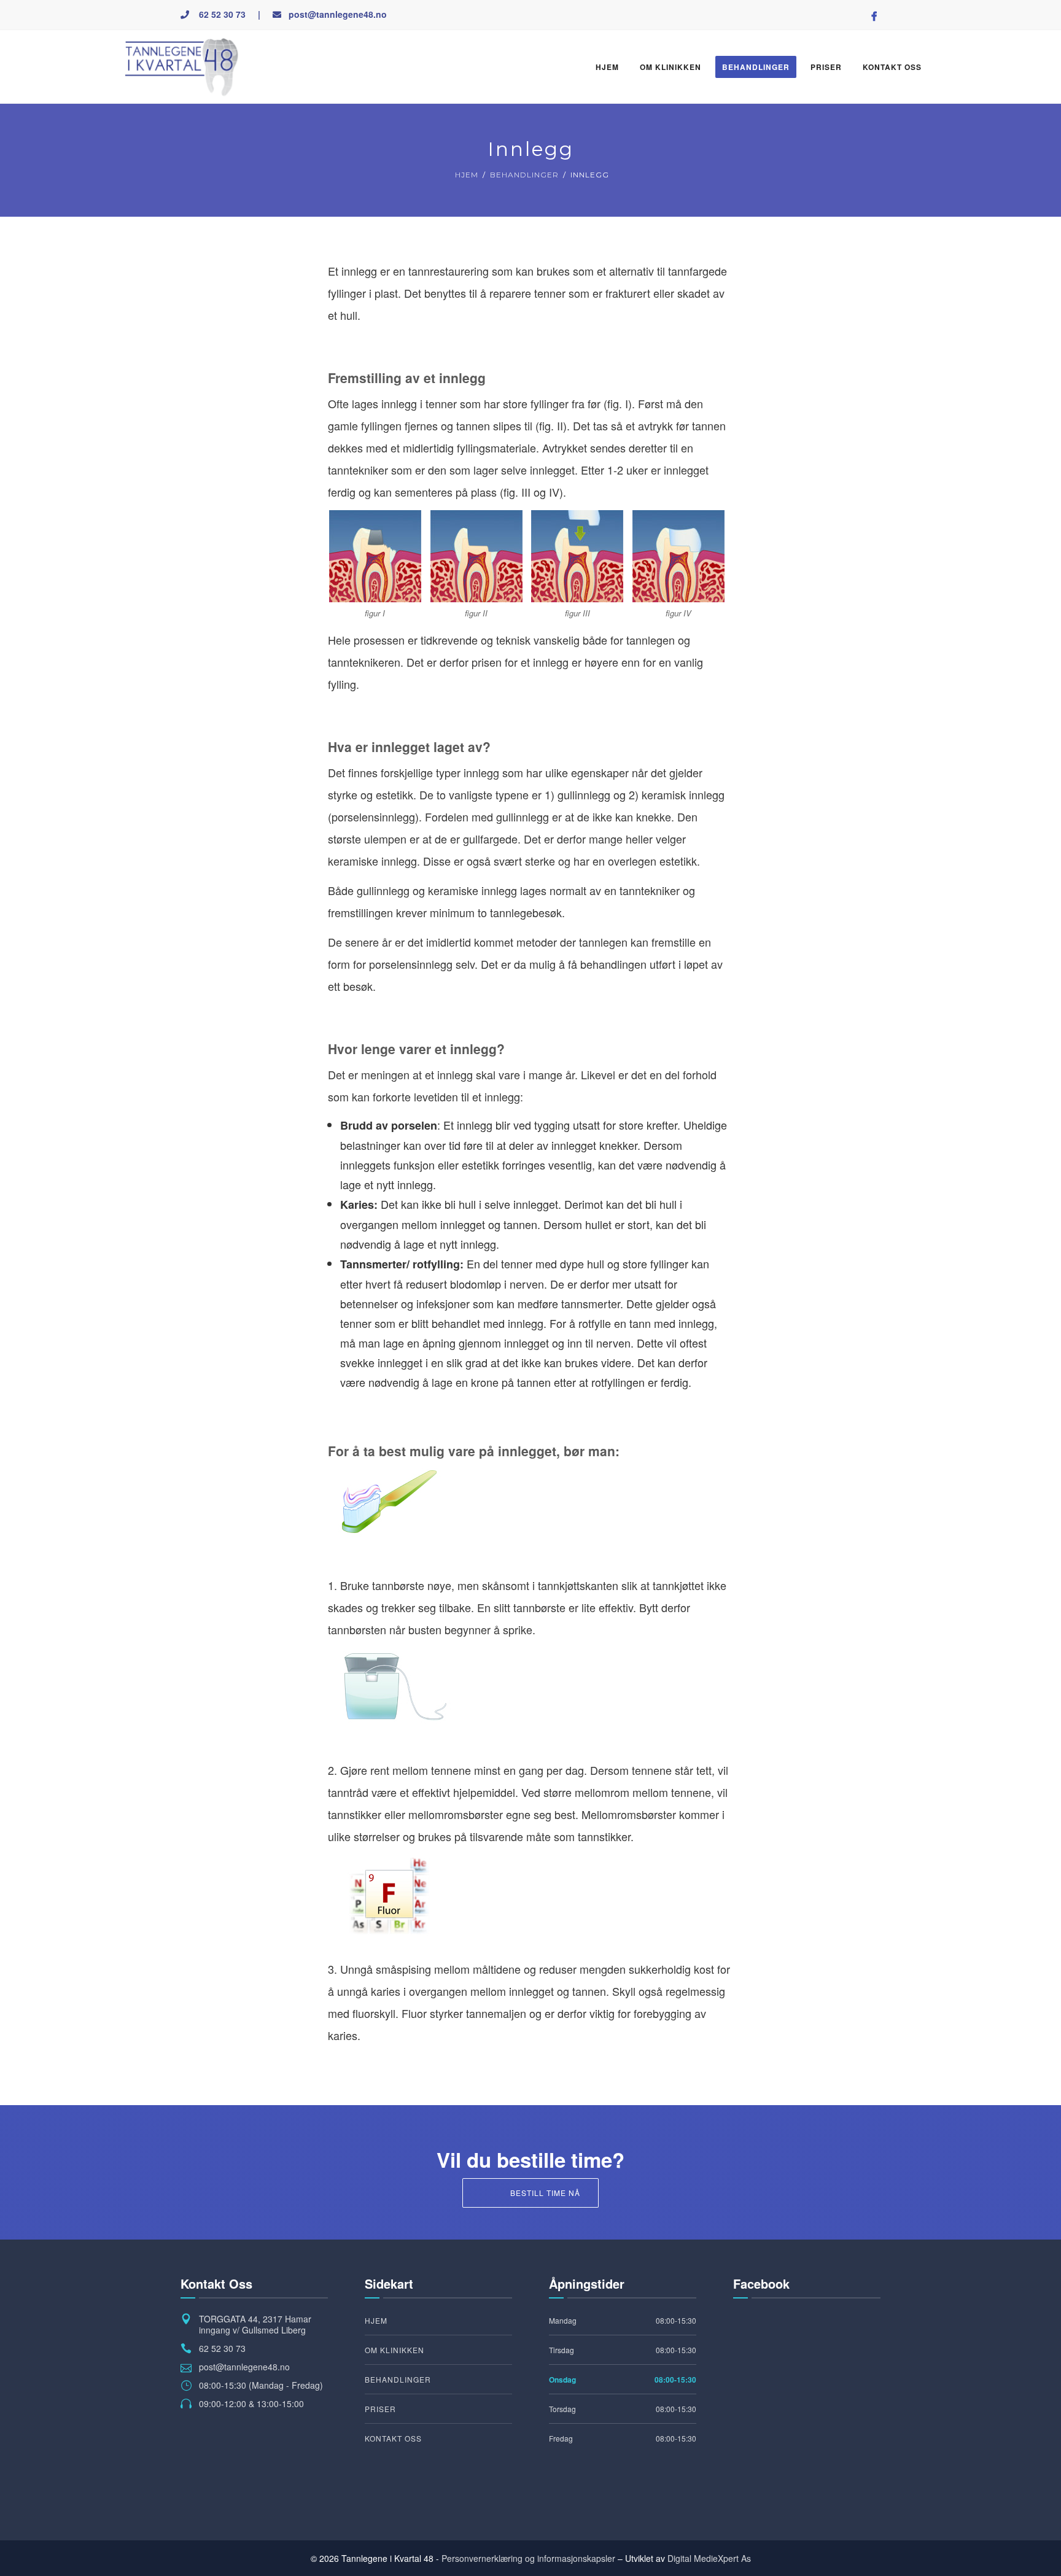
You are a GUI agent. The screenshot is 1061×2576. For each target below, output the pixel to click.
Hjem (607, 67)
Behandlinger (756, 67)
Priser (826, 67)
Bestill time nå (545, 2193)
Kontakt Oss (892, 67)
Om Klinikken (670, 67)
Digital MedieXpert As (709, 2558)
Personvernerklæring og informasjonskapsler (528, 2558)
